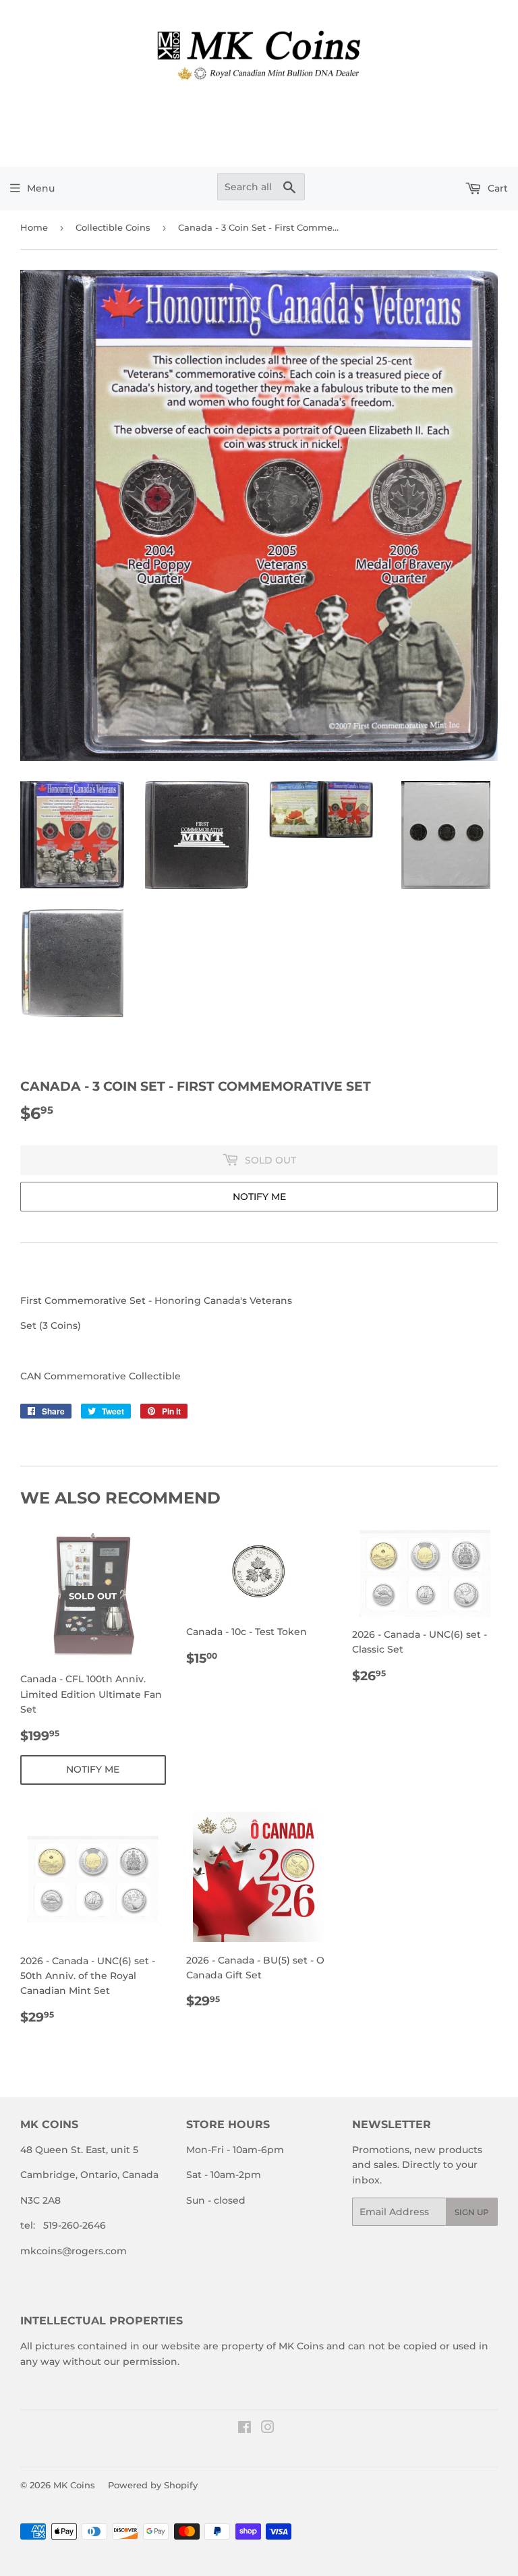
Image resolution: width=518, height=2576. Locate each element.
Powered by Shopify (153, 2485)
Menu (41, 188)
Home (34, 227)
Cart (496, 188)
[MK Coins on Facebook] (244, 2429)
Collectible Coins (113, 227)
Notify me (259, 1197)
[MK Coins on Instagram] (268, 2429)
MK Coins (74, 2485)
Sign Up (472, 2212)
